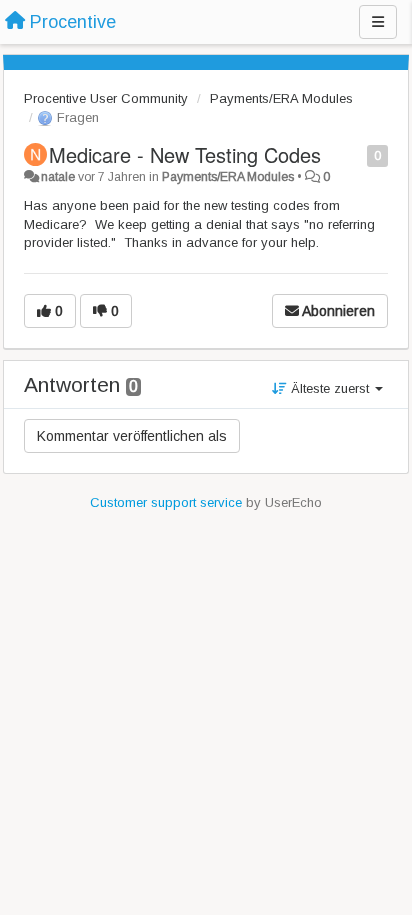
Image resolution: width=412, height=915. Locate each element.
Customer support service (166, 502)
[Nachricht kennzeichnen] (356, 154)
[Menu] (378, 22)
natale (58, 177)
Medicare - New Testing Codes (185, 154)
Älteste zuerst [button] (330, 388)
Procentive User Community (106, 98)
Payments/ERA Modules (281, 98)
